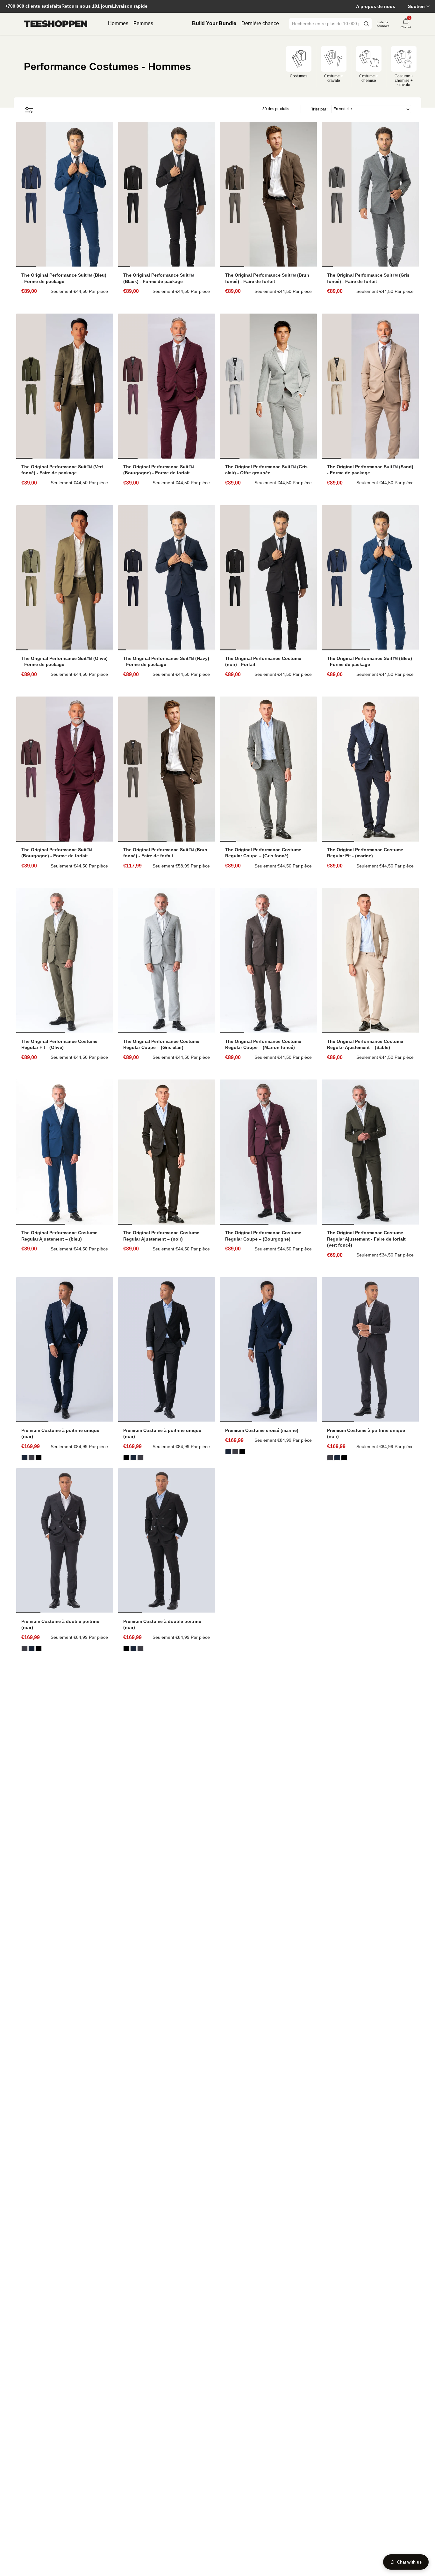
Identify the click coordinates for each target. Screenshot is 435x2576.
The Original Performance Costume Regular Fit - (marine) (365, 853)
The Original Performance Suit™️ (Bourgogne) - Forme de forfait (159, 470)
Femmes (143, 23)
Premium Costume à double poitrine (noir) (60, 1624)
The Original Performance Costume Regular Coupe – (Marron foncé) (263, 1044)
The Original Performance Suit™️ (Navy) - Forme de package (166, 661)
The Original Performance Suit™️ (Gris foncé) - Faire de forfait (368, 278)
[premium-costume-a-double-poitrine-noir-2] (228, 1452)
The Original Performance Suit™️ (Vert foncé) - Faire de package (62, 470)
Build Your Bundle (214, 23)
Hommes (118, 23)
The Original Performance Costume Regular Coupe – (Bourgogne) (263, 1236)
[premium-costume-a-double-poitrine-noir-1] (235, 1452)
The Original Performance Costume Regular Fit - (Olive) (59, 1044)
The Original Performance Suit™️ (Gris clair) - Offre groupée (266, 470)
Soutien (416, 6)
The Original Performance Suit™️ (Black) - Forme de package (159, 278)
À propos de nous (376, 6)
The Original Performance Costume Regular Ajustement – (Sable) (365, 1044)
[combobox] (326, 24)
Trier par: (319, 109)
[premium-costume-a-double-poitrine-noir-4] (32, 1458)
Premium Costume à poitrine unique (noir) (60, 1433)
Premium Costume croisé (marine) (262, 1430)
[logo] (56, 24)
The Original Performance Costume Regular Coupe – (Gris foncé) (263, 853)
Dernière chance (260, 23)
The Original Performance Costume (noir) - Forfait (263, 661)
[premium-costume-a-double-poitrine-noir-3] (39, 1458)
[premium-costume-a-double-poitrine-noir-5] (25, 1458)
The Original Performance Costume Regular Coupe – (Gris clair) (161, 1044)
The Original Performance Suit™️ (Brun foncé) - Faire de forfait (267, 278)
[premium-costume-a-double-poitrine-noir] (242, 1452)
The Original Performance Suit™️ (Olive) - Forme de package (64, 661)
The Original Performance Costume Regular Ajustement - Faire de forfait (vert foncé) (366, 1239)
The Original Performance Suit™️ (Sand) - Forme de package (370, 470)
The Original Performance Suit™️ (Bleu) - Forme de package (64, 278)
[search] (367, 24)
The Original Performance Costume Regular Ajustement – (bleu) (59, 1236)
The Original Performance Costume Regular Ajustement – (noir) (161, 1236)
